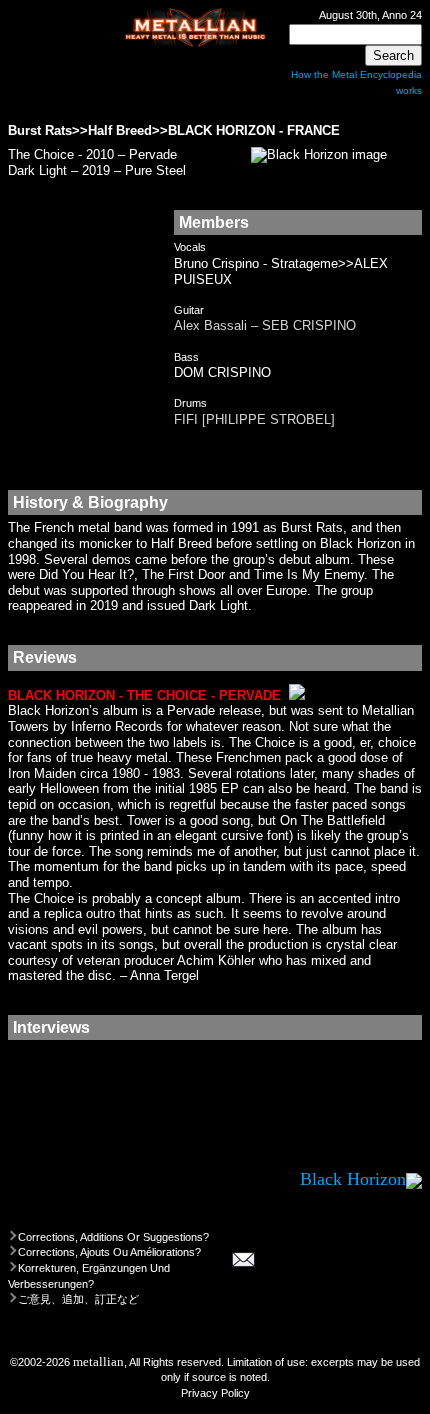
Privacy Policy (215, 1393)
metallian (98, 1362)
